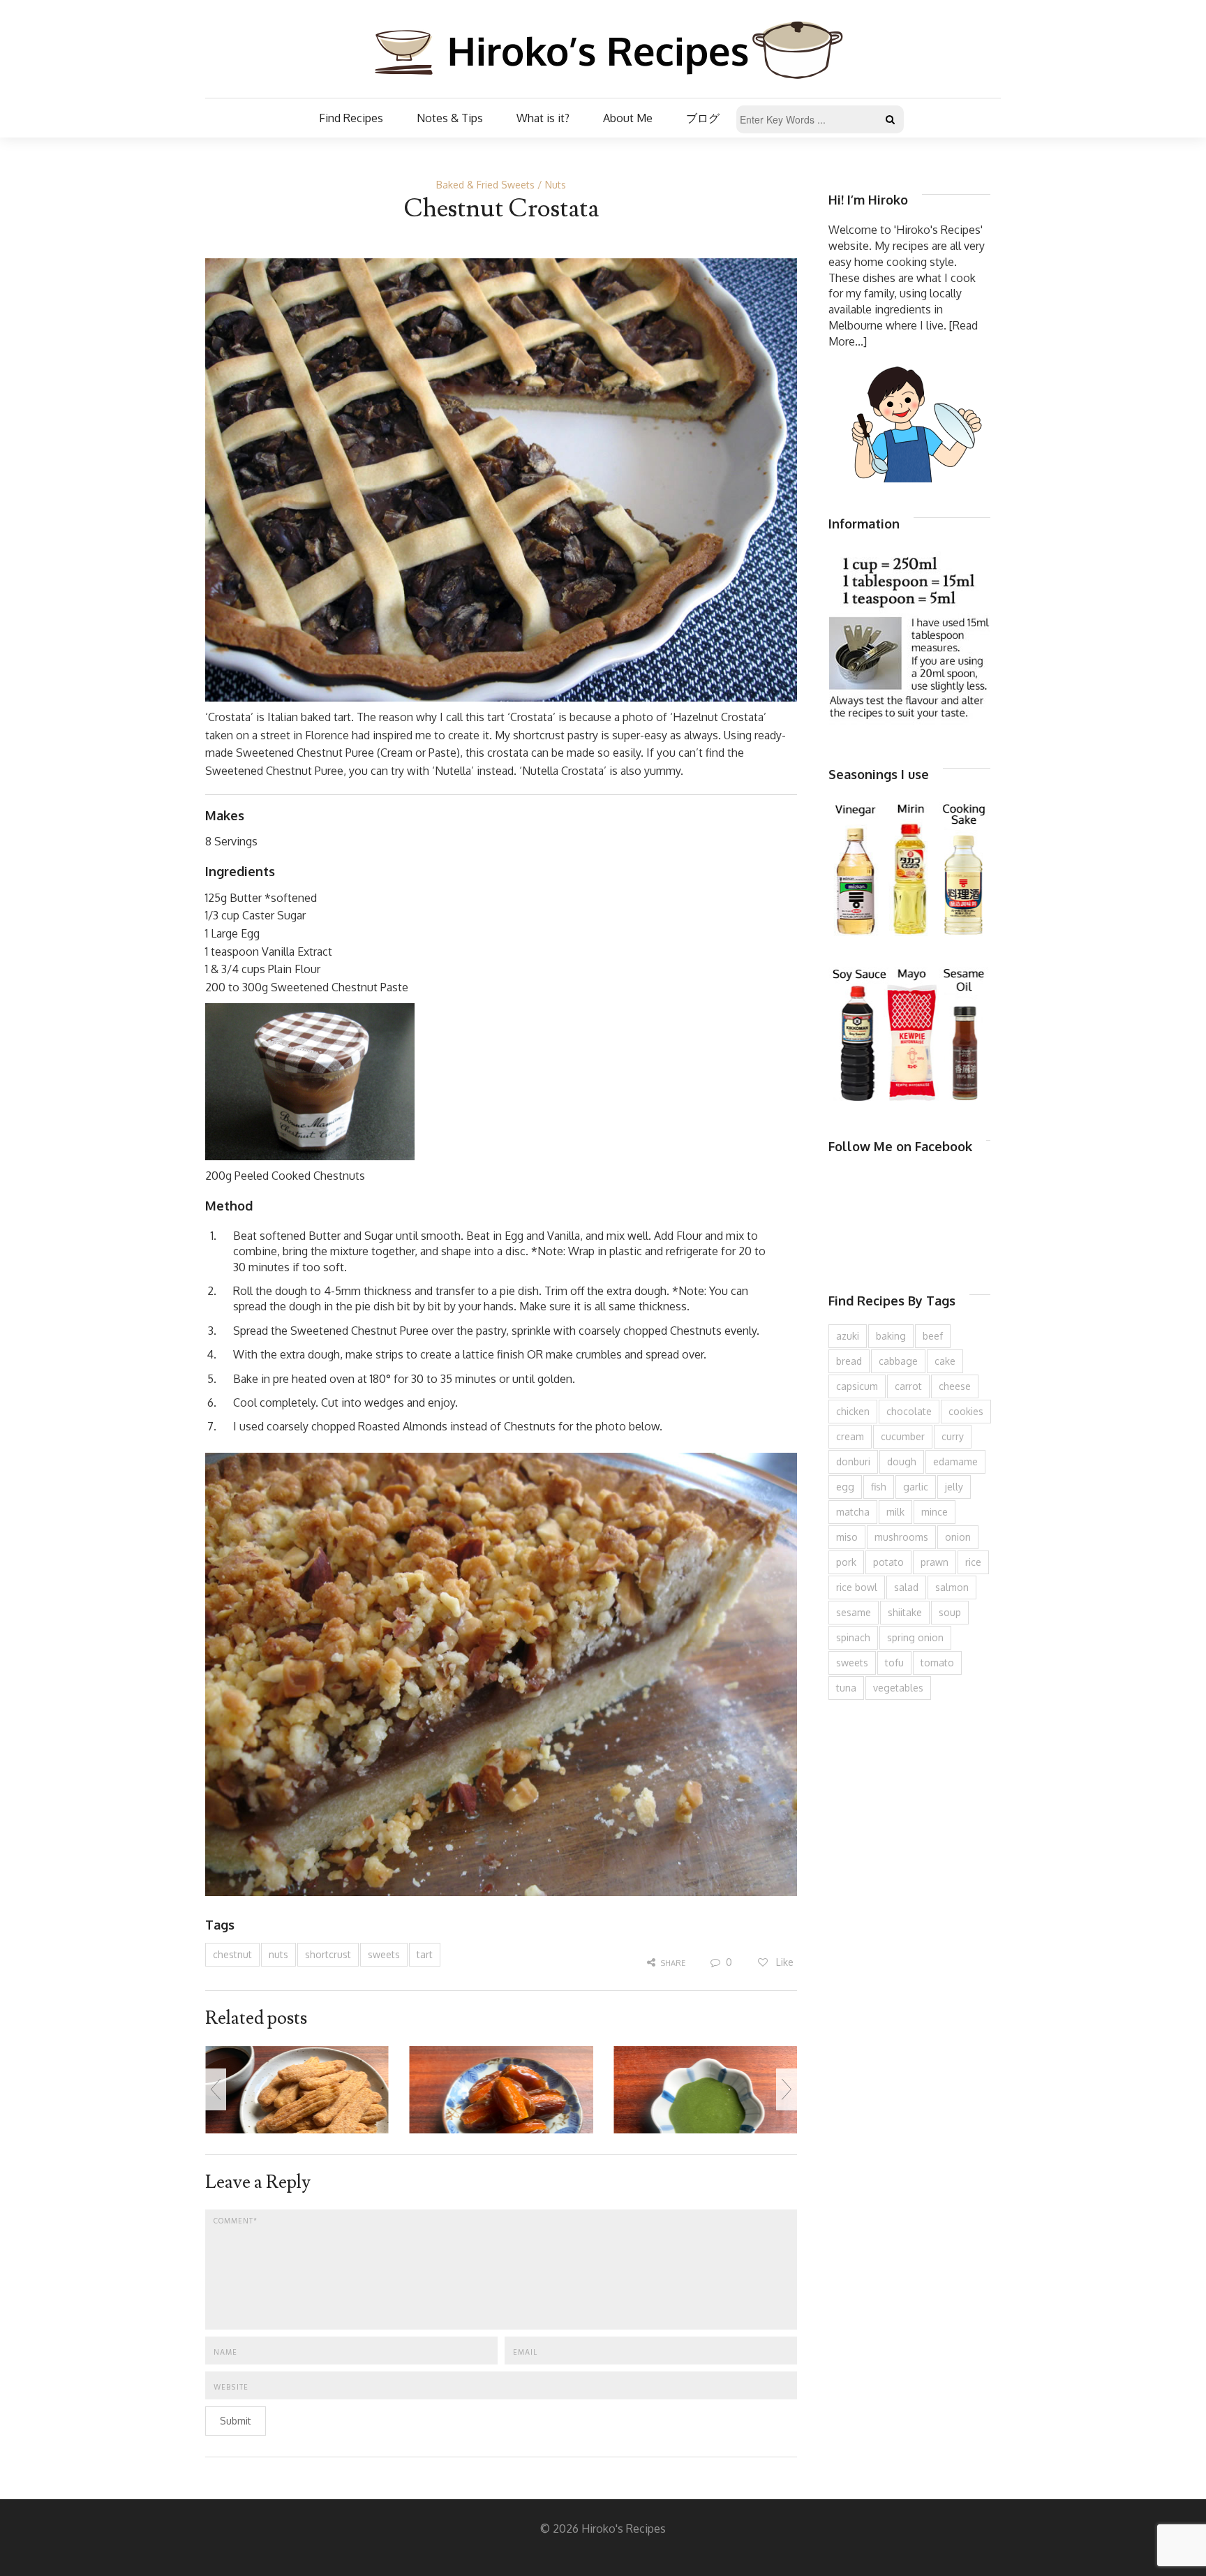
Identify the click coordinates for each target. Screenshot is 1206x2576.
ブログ (703, 118)
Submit (236, 2421)
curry (953, 1436)
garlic (916, 1487)
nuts (278, 1954)
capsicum (857, 1386)
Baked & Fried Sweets (485, 185)
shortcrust (328, 1954)
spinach (853, 1637)
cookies (966, 1411)
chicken (853, 1411)
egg (845, 1487)
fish (879, 1487)
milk (895, 1512)
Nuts (556, 185)
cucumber (903, 1436)
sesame (854, 1612)
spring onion (915, 1637)
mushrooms (901, 1537)
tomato (937, 1663)
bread (849, 1361)
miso (847, 1537)
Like (783, 1962)
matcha (853, 1512)
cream (850, 1436)
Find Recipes (351, 118)
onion (958, 1537)
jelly (954, 1487)
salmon (952, 1587)
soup (950, 1612)
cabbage (898, 1361)
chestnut (232, 1954)
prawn (935, 1562)
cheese (955, 1386)
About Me (628, 118)
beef (933, 1336)
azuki (848, 1336)
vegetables (898, 1688)
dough (902, 1461)
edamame (955, 1461)
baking (891, 1336)
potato (888, 1562)
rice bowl (857, 1587)
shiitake (905, 1612)
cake (945, 1361)
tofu (894, 1663)
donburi (853, 1461)
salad (906, 1587)
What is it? (543, 118)
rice (973, 1562)
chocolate (909, 1411)
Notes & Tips (450, 118)
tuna (846, 1688)
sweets (384, 1954)
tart (425, 1954)
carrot (908, 1386)
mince (935, 1512)
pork (846, 1562)
